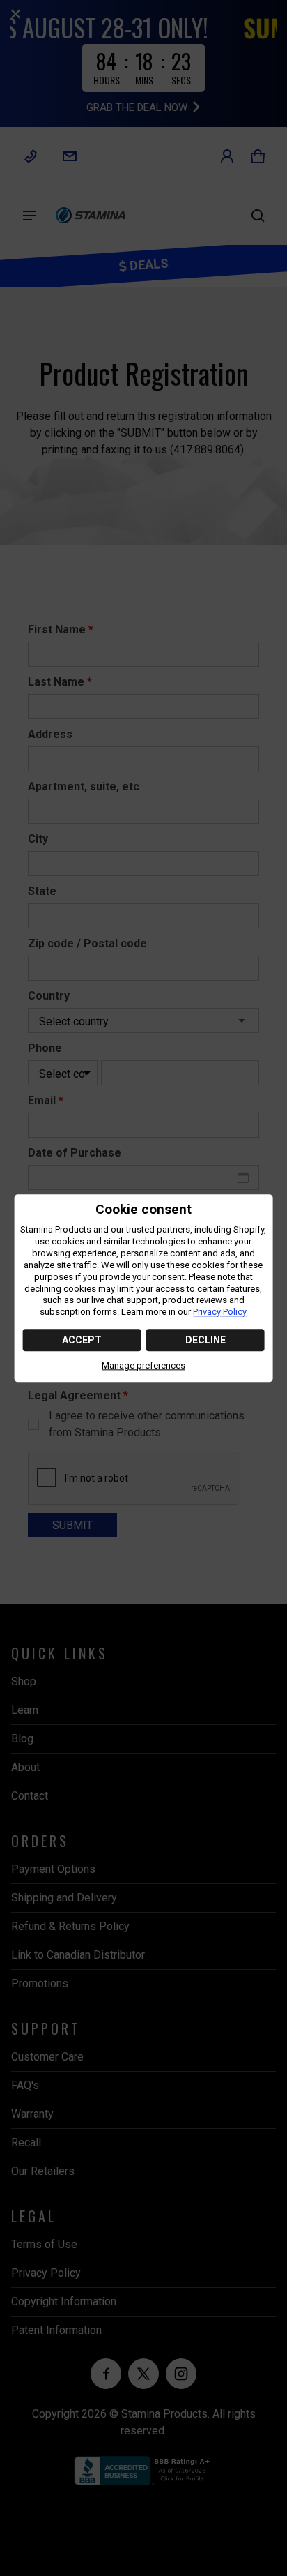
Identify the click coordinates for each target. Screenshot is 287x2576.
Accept (82, 1341)
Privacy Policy (220, 1312)
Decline (205, 1341)
